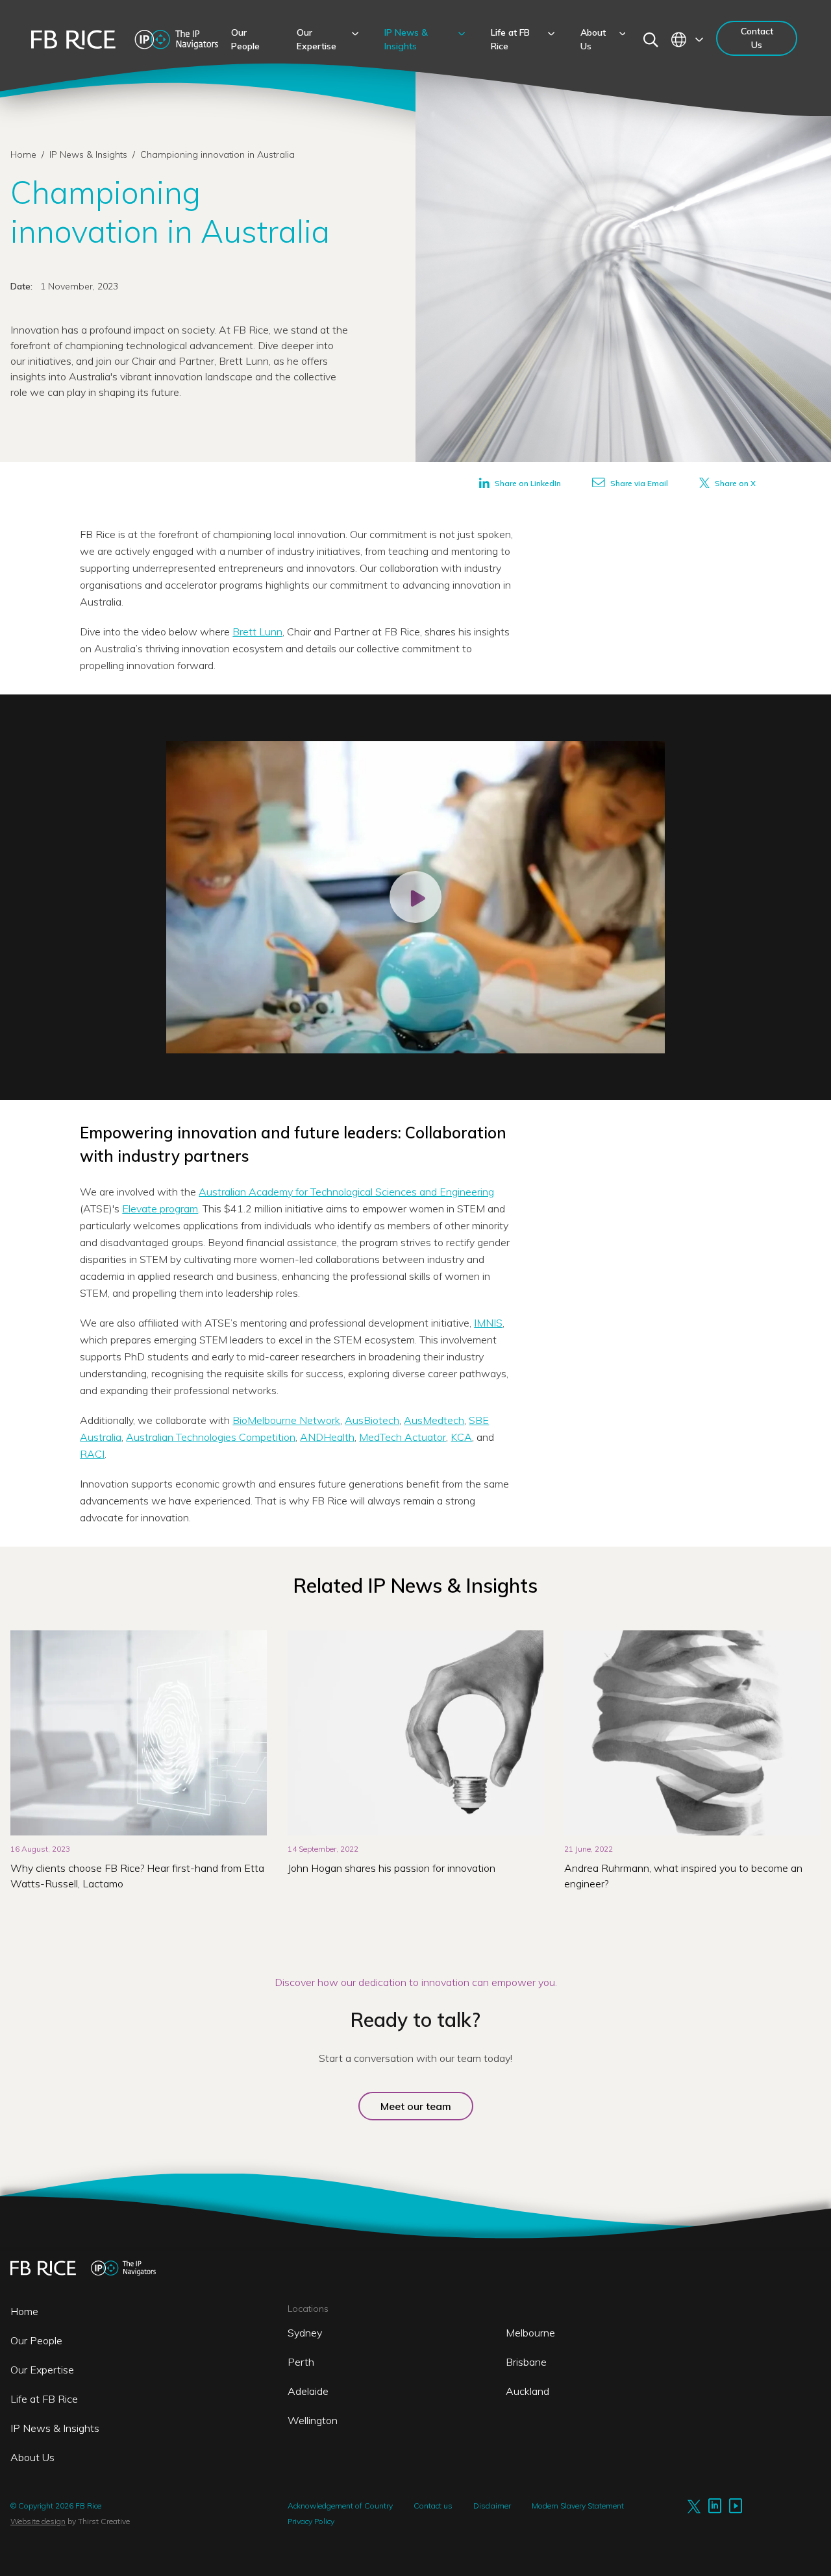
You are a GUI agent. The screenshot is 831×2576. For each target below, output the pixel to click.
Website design (38, 2521)
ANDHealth (327, 1437)
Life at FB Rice (44, 2399)
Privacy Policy (311, 2521)
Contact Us (757, 38)
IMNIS (488, 1323)
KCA (461, 1437)
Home (23, 154)
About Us (32, 2457)
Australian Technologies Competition (211, 1437)
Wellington (313, 2420)
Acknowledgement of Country (340, 2506)
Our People (36, 2340)
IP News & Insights (90, 154)
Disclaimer (492, 2506)
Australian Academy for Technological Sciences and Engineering (346, 1192)
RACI (92, 1454)
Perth (301, 2362)
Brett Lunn (257, 632)
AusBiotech (372, 1420)
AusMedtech (434, 1420)
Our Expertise (42, 2370)
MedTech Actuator (403, 1437)
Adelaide (308, 2391)
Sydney (305, 2333)
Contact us (433, 2506)
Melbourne (530, 2333)
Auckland (527, 2391)
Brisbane (526, 2362)
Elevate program (160, 1208)
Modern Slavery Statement (578, 2506)
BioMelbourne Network (286, 1420)
